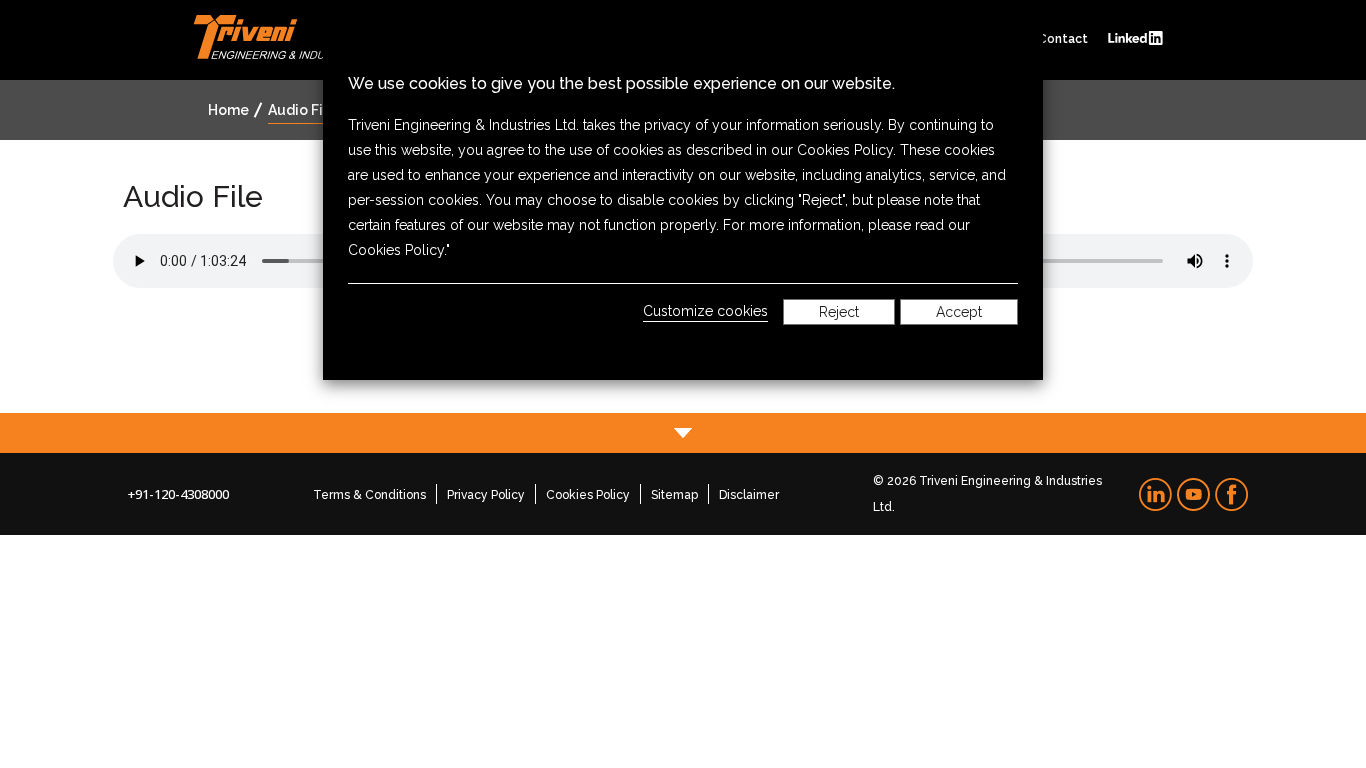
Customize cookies (705, 311)
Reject (839, 312)
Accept (959, 312)
